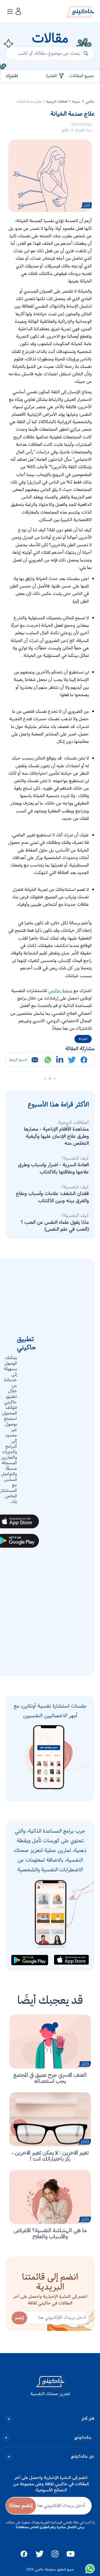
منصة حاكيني (60, 991)
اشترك (12, 76)
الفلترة (52, 76)
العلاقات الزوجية (57, 102)
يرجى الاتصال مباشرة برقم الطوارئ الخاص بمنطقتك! (50, 2527)
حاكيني (90, 102)
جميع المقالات (82, 76)
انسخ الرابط (18, 1060)
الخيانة (83, 1039)
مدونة (76, 102)
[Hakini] (80, 13)
